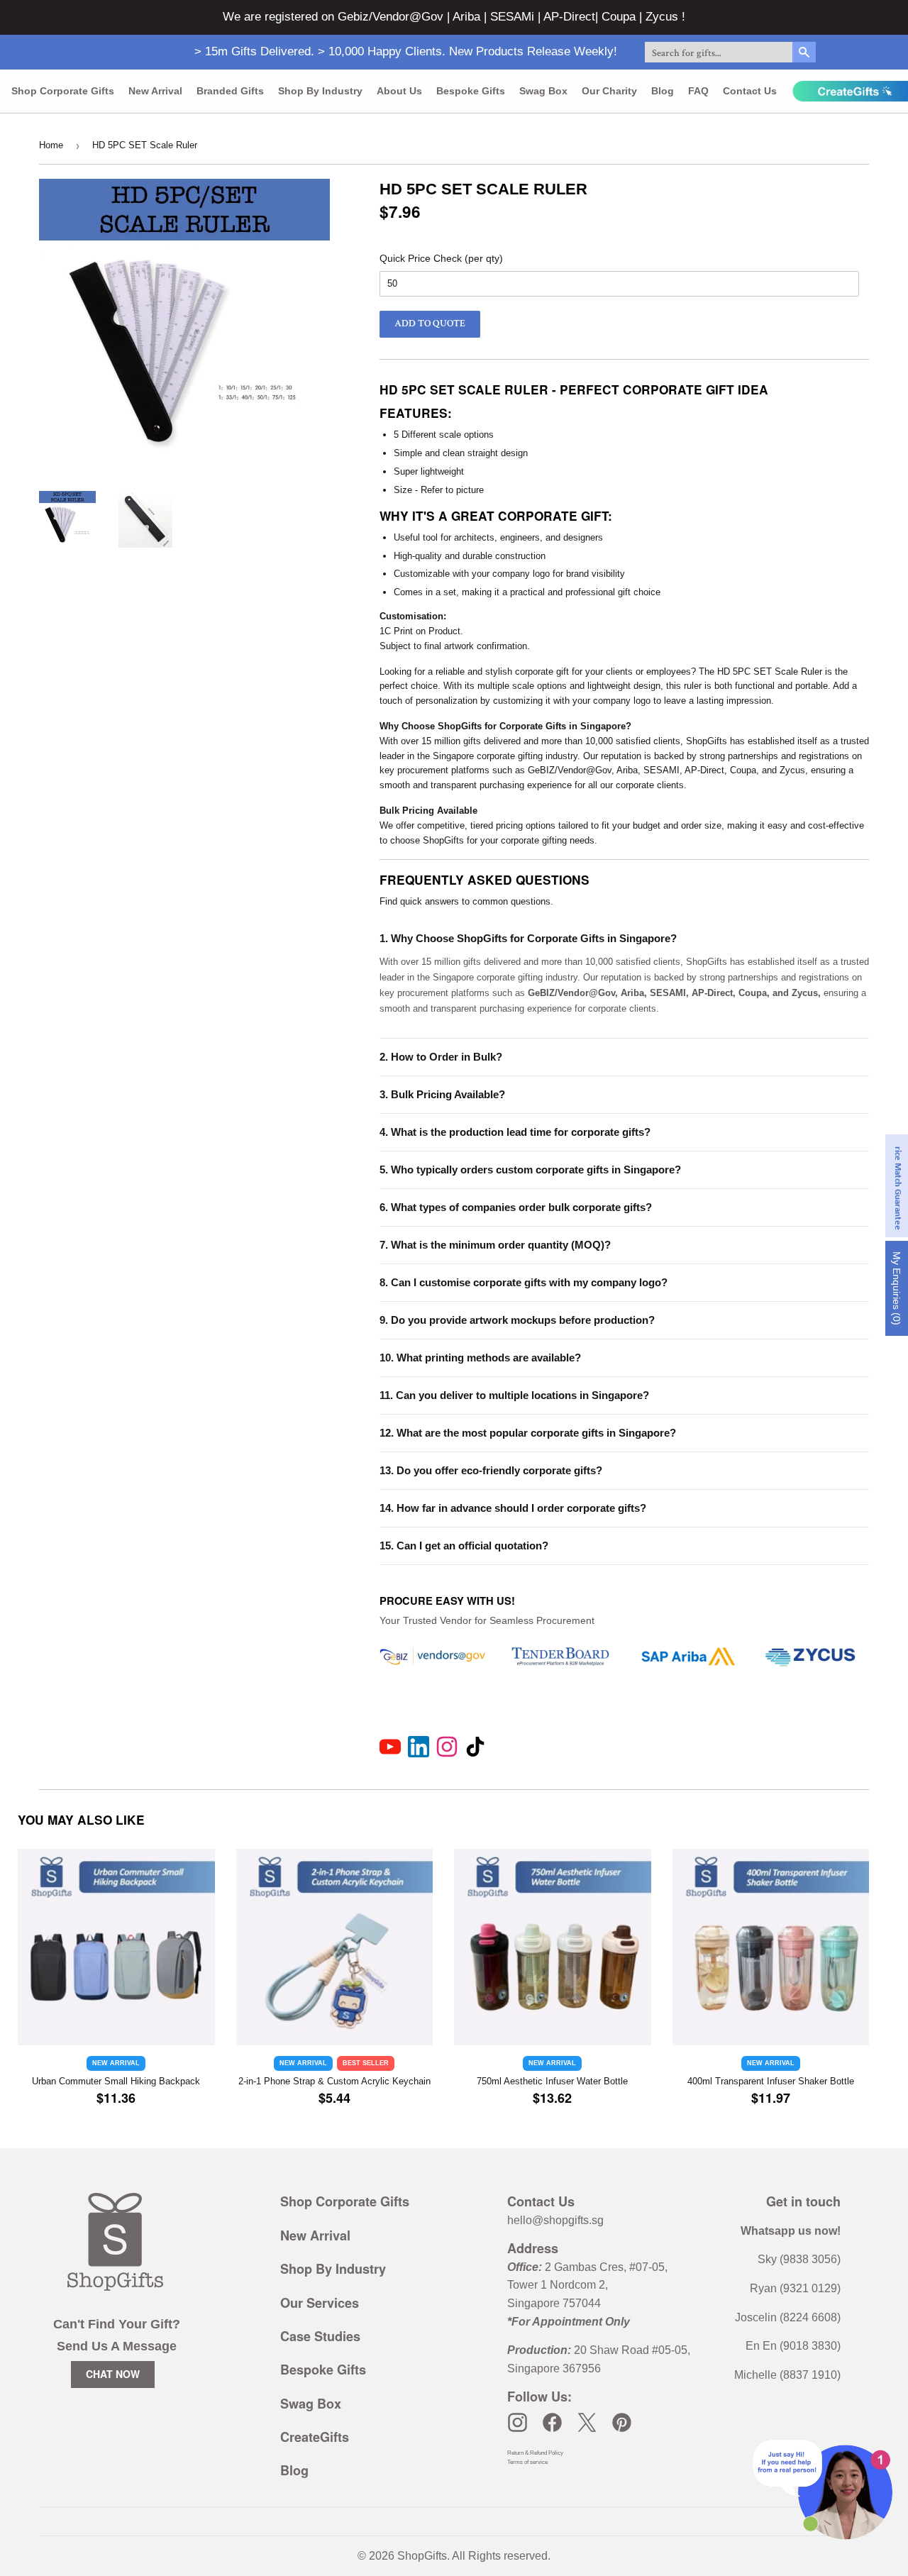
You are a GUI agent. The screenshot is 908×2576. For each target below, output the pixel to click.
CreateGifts (315, 2437)
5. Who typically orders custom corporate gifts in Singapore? (530, 1170)
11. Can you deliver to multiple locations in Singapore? (514, 1395)
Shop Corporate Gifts (63, 91)
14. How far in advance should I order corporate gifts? (513, 1508)
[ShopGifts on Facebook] (552, 2422)
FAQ (698, 91)
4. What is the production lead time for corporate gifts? (515, 1132)
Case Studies (320, 2336)
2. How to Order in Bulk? (441, 1057)
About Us (399, 91)
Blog (663, 91)
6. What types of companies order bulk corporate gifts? (516, 1207)
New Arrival (155, 91)
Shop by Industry (320, 91)
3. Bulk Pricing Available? (442, 1094)
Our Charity (609, 91)
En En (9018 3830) (793, 2346)
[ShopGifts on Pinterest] (622, 2422)
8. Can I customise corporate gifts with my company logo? (524, 1282)
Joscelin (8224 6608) (788, 2317)
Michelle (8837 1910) (787, 2375)
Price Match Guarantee (898, 1186)
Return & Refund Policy (535, 2453)
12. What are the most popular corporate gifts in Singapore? (528, 1433)
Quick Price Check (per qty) (441, 258)
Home (51, 145)
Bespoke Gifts (471, 91)
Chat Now (113, 2374)
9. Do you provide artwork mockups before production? (517, 1320)
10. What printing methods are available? (480, 1358)
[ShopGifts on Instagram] (517, 2422)
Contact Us (750, 91)
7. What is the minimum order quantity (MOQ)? (495, 1245)
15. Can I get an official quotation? (464, 1546)
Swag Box (543, 91)
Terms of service (527, 2462)
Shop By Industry (333, 2269)
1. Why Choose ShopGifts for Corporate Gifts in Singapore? (528, 938)
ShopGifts (422, 2556)
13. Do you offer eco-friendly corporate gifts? (491, 1470)
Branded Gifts (230, 91)
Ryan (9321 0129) (795, 2288)
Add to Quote (430, 324)
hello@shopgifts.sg (555, 2220)
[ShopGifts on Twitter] (587, 2422)
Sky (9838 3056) (799, 2259)
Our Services (320, 2303)
